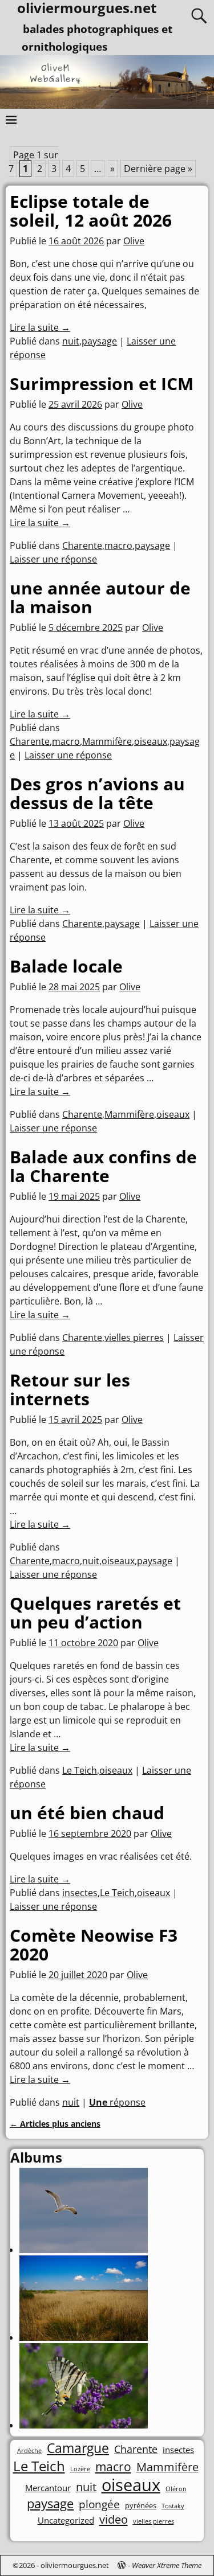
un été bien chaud (87, 1813)
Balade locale (66, 966)
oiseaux (151, 741)
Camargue (78, 2448)
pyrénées (141, 2506)
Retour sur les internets (70, 1389)
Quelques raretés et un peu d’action (95, 1613)
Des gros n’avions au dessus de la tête (97, 793)
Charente (82, 545)
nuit (71, 341)
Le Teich (80, 1770)
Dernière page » (158, 169)
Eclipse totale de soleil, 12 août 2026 (91, 211)
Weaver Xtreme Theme (167, 2565)
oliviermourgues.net (75, 2565)
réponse (117, 2102)
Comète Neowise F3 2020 (94, 1945)
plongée (99, 2504)
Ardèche (29, 2451)
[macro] (84, 2425)
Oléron (176, 2489)
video (114, 2519)
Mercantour (48, 2488)
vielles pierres (134, 1338)
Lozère (80, 2469)
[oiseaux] (84, 2250)
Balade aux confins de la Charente (103, 1166)
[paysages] (84, 2337)
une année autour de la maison (100, 597)
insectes (80, 1893)
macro (118, 545)
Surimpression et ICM (102, 383)
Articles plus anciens (55, 2124)
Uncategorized (66, 2520)
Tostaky (173, 2506)
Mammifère (107, 741)
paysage (99, 341)
